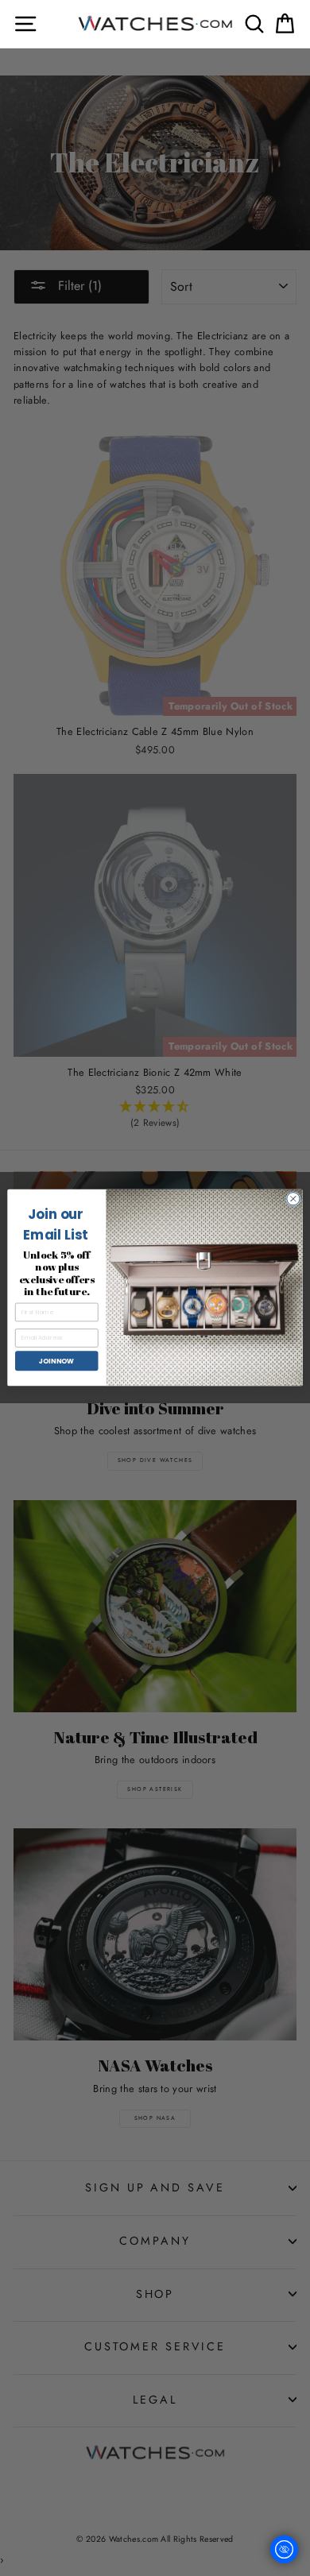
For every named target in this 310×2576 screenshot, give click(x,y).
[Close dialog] (293, 1199)
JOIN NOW (56, 1361)
